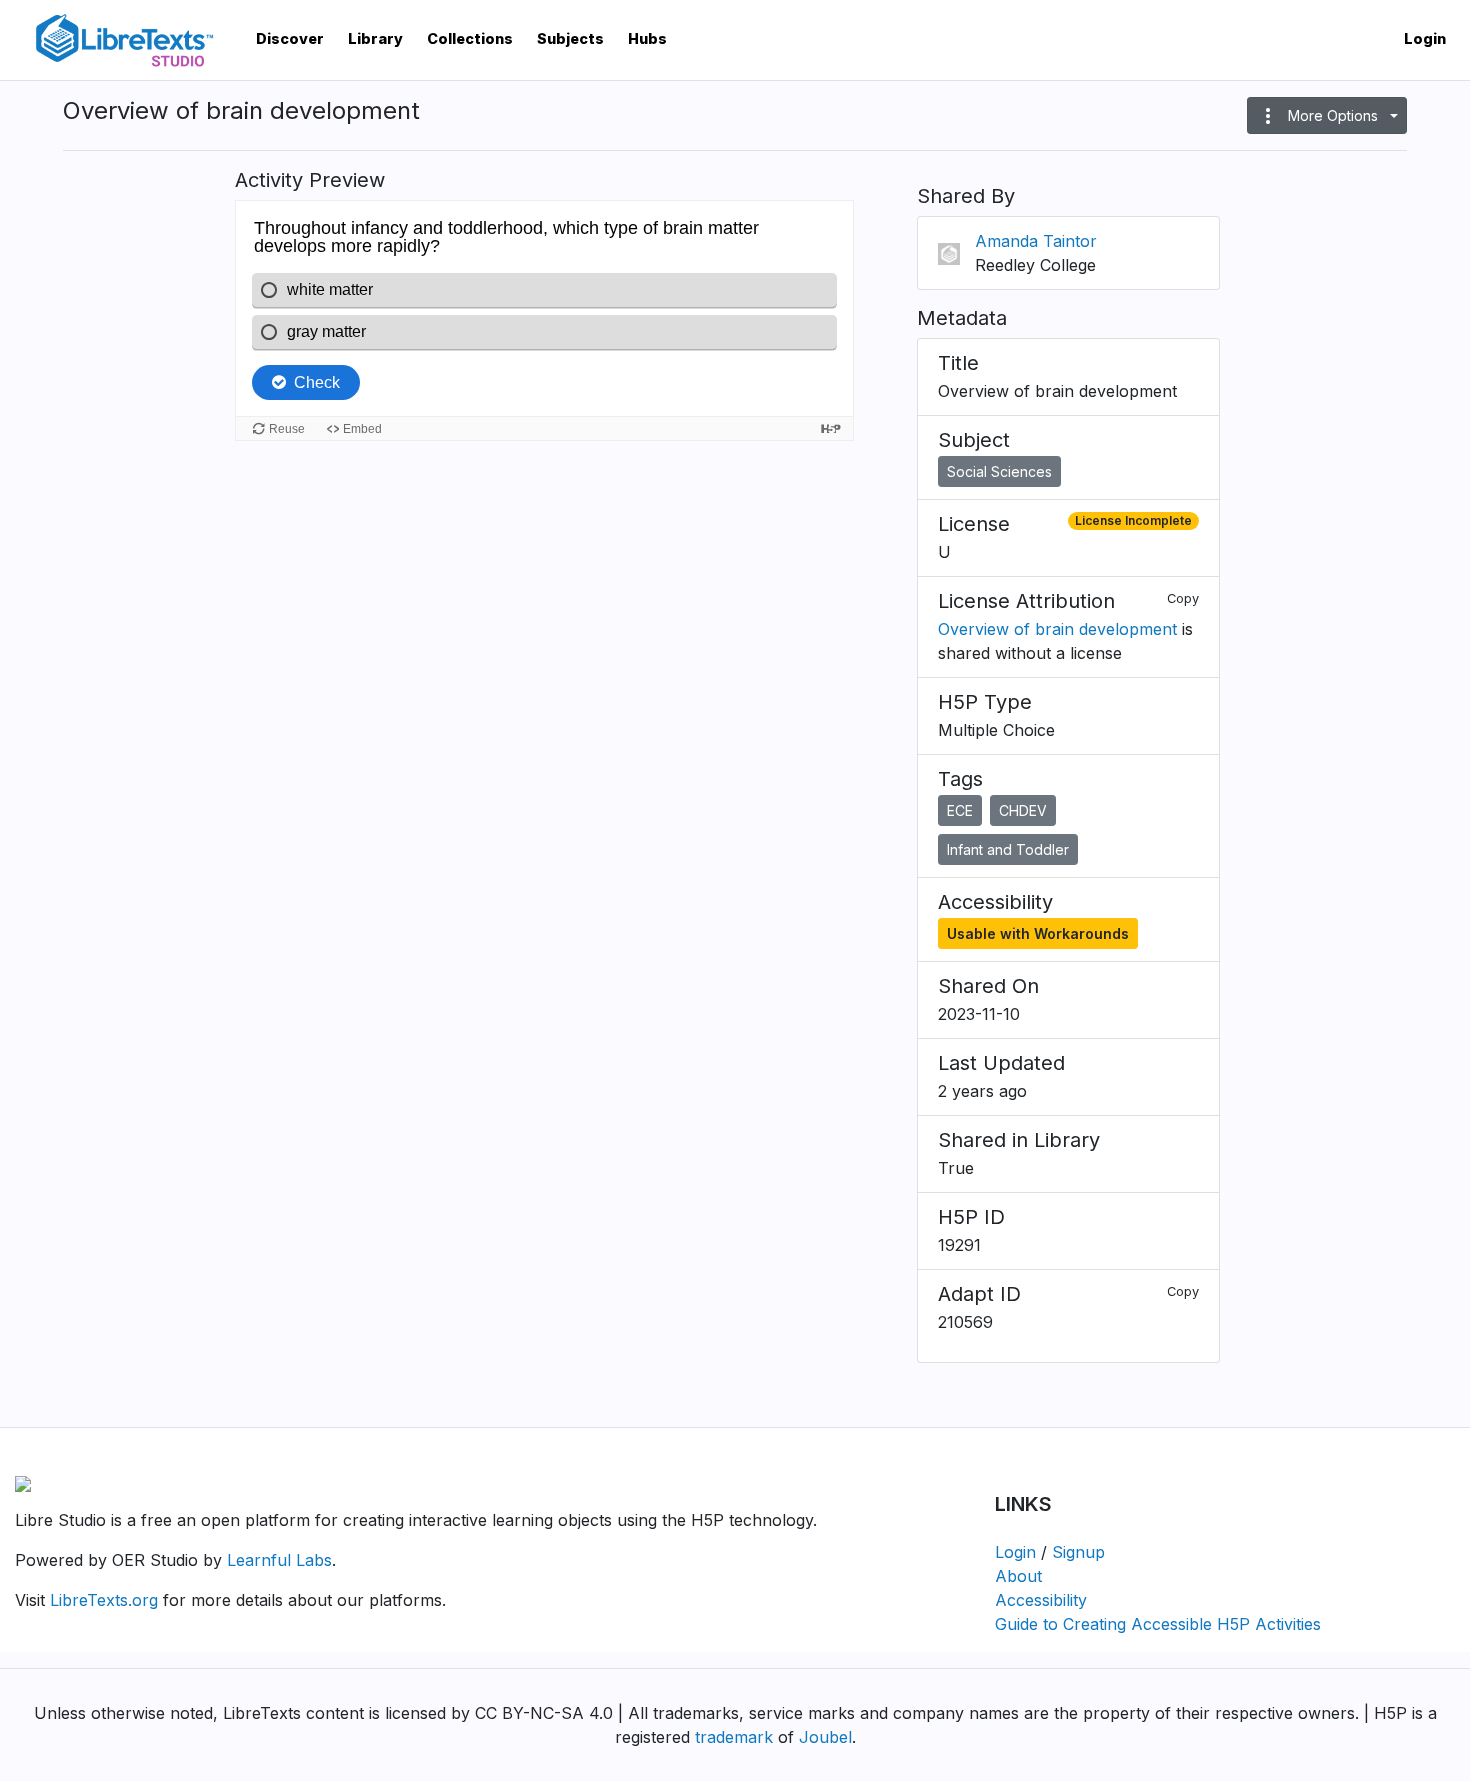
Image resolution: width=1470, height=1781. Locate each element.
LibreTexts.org (104, 1600)
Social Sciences (999, 471)
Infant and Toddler (1008, 849)
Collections (470, 38)
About (1018, 1576)
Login (1425, 38)
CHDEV (1023, 810)
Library (375, 38)
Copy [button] (1183, 598)
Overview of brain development (1057, 629)
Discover (290, 38)
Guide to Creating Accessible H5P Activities (1158, 1624)
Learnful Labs (279, 1560)
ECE (960, 810)
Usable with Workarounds (1038, 933)
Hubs (647, 38)
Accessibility (1041, 1600)
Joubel (825, 1737)
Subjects (570, 38)
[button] (1327, 115)
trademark (734, 1737)
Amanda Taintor (1036, 241)
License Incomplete (1133, 520)
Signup (1078, 1552)
